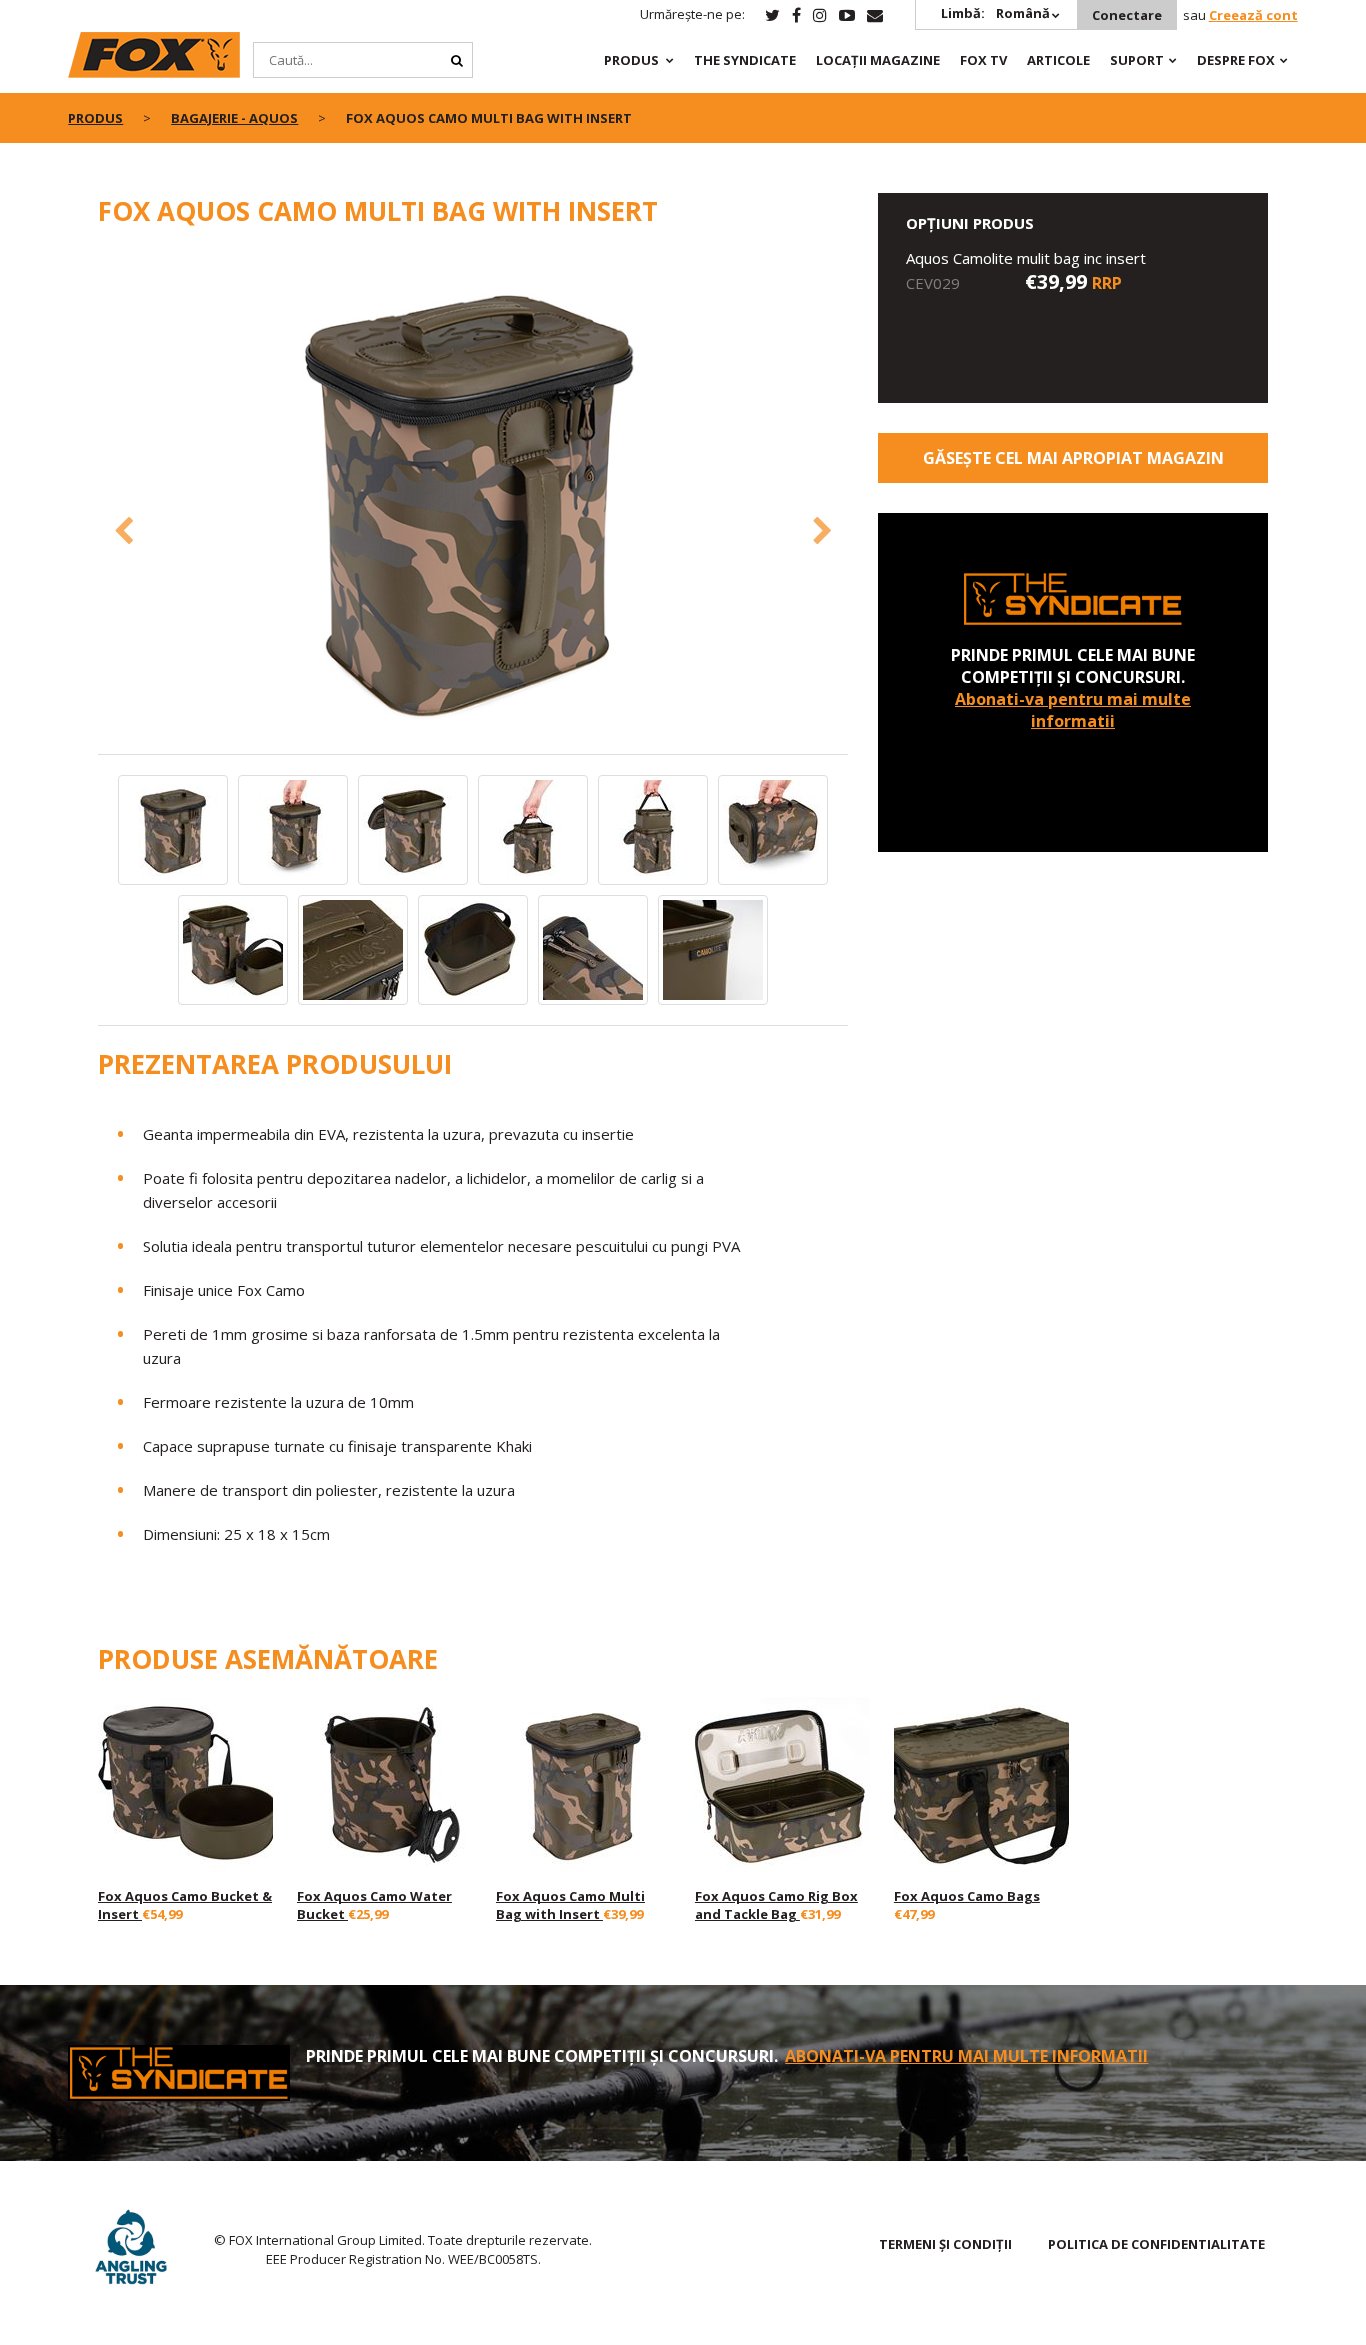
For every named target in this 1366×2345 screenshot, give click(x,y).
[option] (473, 501)
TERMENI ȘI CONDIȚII (945, 2244)
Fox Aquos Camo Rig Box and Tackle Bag (776, 1905)
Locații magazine (878, 60)
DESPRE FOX (1236, 60)
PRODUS (631, 60)
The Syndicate (745, 60)
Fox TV (983, 60)
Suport (1137, 60)
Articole (1058, 60)
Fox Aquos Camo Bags (967, 1896)
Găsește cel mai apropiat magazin (1073, 458)
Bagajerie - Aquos (234, 118)
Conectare (1127, 15)
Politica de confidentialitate (1156, 2244)
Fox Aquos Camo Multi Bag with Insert (570, 1905)
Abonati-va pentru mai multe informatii (1073, 710)
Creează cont (1253, 15)
